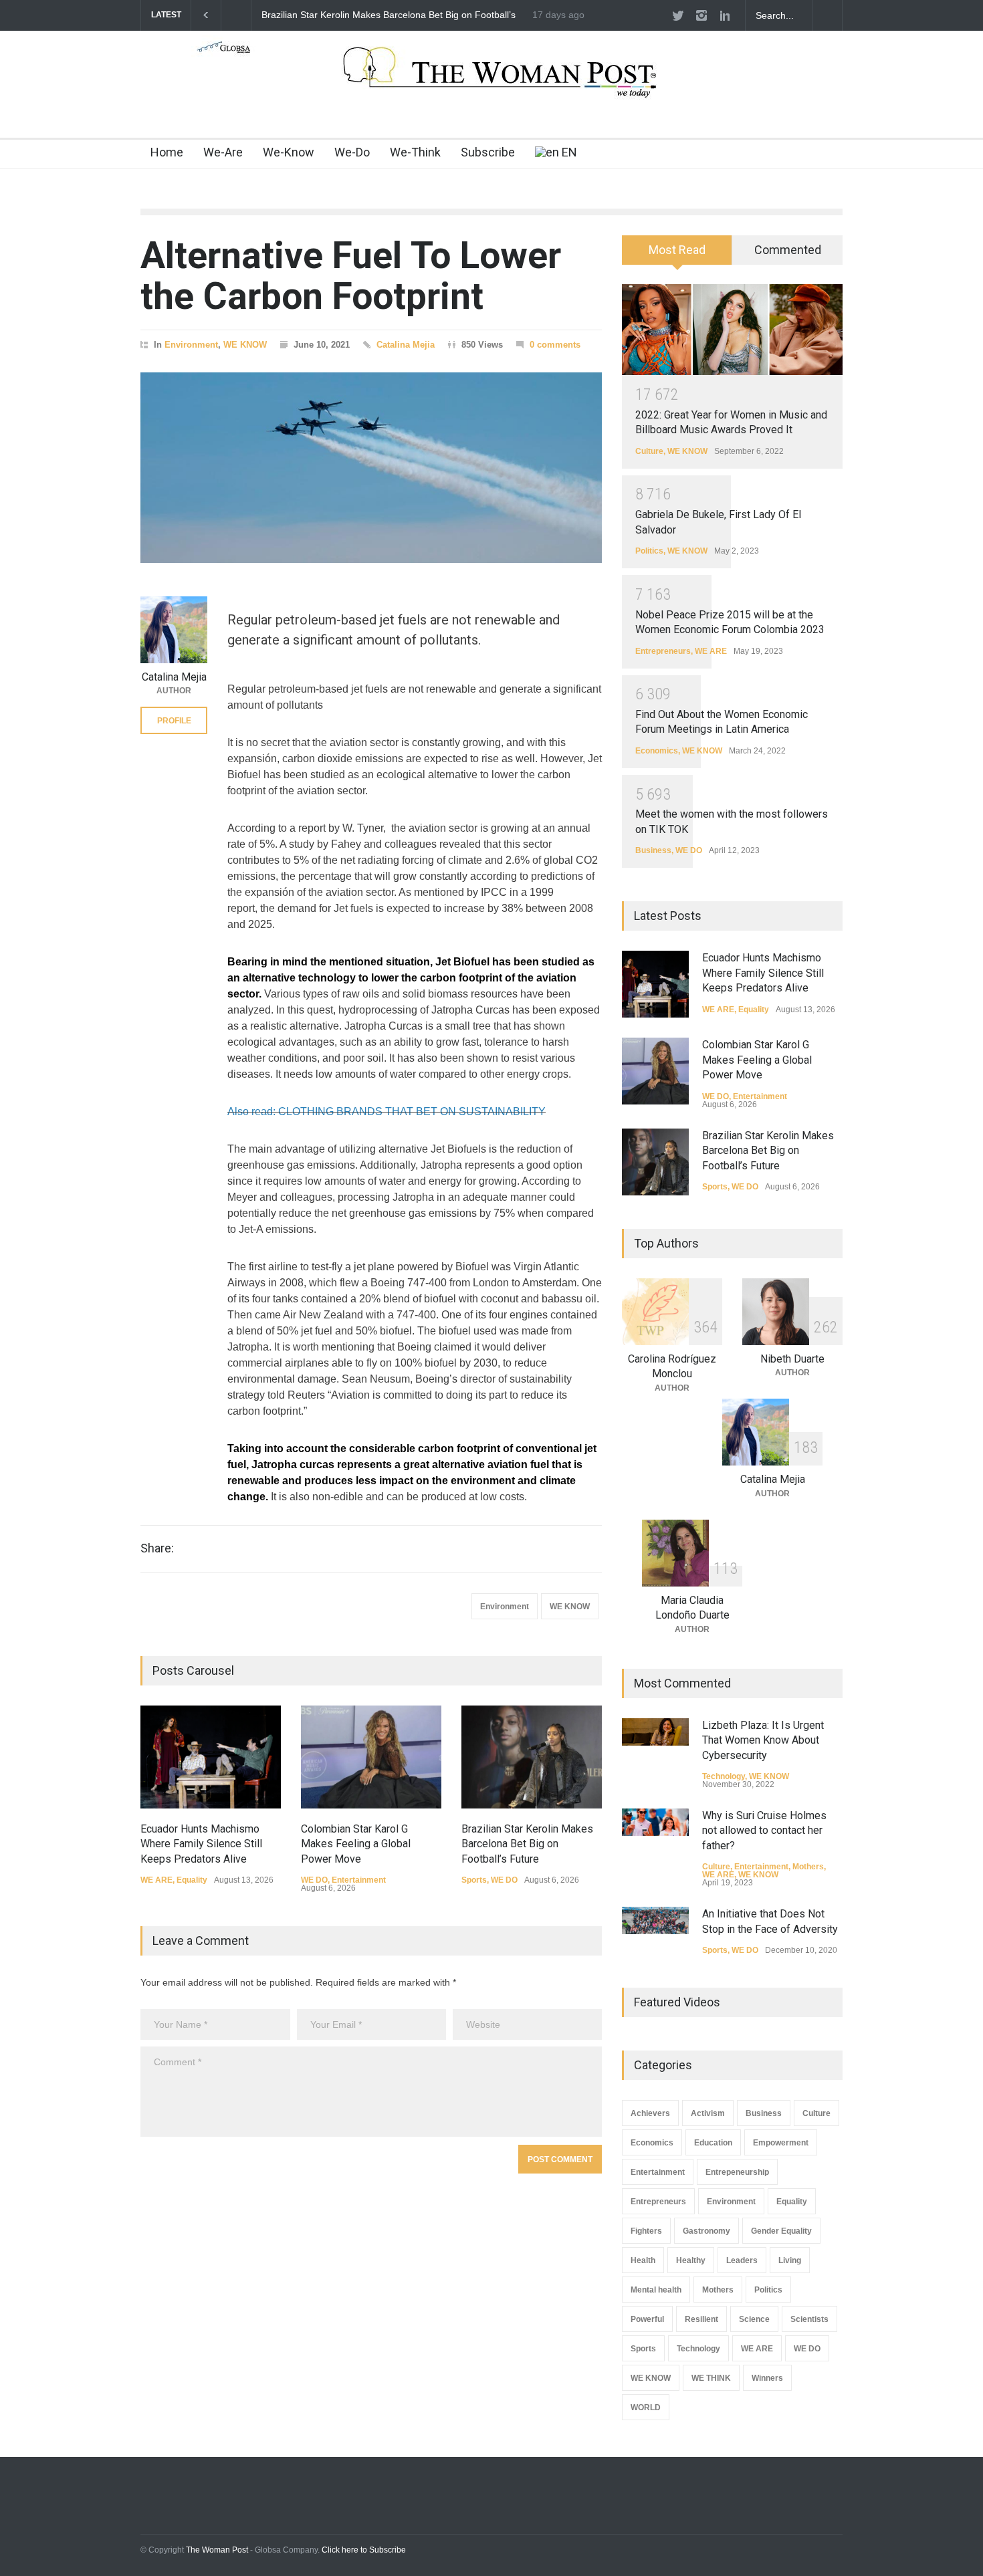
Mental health (656, 2290)
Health (643, 2260)
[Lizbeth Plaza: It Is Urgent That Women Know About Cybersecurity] (655, 1732)
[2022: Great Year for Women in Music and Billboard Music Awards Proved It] (732, 330)
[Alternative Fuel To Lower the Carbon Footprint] (371, 468)
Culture (649, 451)
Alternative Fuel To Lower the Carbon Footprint (351, 276)
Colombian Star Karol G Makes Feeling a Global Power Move (356, 1844)
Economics (657, 751)
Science (754, 2319)
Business (653, 850)
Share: (157, 1548)
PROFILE (174, 721)
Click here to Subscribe (364, 2550)
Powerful (647, 2319)
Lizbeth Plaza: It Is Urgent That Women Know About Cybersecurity (763, 1740)
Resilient (701, 2319)
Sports (474, 1880)
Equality (192, 1880)
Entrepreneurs (663, 651)
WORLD (646, 2408)
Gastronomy (706, 2231)
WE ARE (156, 1880)
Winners (767, 2378)
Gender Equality (781, 2231)
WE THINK (711, 2378)
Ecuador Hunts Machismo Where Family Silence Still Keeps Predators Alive (437, 15)
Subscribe (488, 152)
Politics (649, 551)
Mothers (808, 1867)
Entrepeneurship (737, 2172)
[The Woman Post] (492, 86)
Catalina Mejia (406, 345)
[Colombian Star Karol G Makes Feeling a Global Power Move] (371, 1757)
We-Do (352, 152)
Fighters (646, 2231)
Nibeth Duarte (792, 1359)
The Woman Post (217, 2550)
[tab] (677, 255)
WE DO (314, 1880)
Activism (708, 2113)
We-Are (223, 152)
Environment (191, 345)
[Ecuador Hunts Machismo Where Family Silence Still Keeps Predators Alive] (211, 1757)
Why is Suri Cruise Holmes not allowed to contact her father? (764, 1831)
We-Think (415, 152)
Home (167, 152)
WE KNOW (245, 345)
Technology (724, 1776)
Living (790, 2260)
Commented (788, 250)
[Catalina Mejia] (174, 630)
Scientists (809, 2319)
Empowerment (781, 2143)
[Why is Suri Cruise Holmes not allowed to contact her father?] (655, 1822)
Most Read (677, 250)
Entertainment (359, 1880)
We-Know (289, 152)
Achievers (650, 2113)
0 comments (555, 345)
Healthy (691, 2260)
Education (713, 2143)
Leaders (742, 2260)
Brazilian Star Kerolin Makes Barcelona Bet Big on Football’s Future (527, 1844)
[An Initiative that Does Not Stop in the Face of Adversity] (655, 1920)
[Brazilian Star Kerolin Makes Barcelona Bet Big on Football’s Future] (532, 1757)
